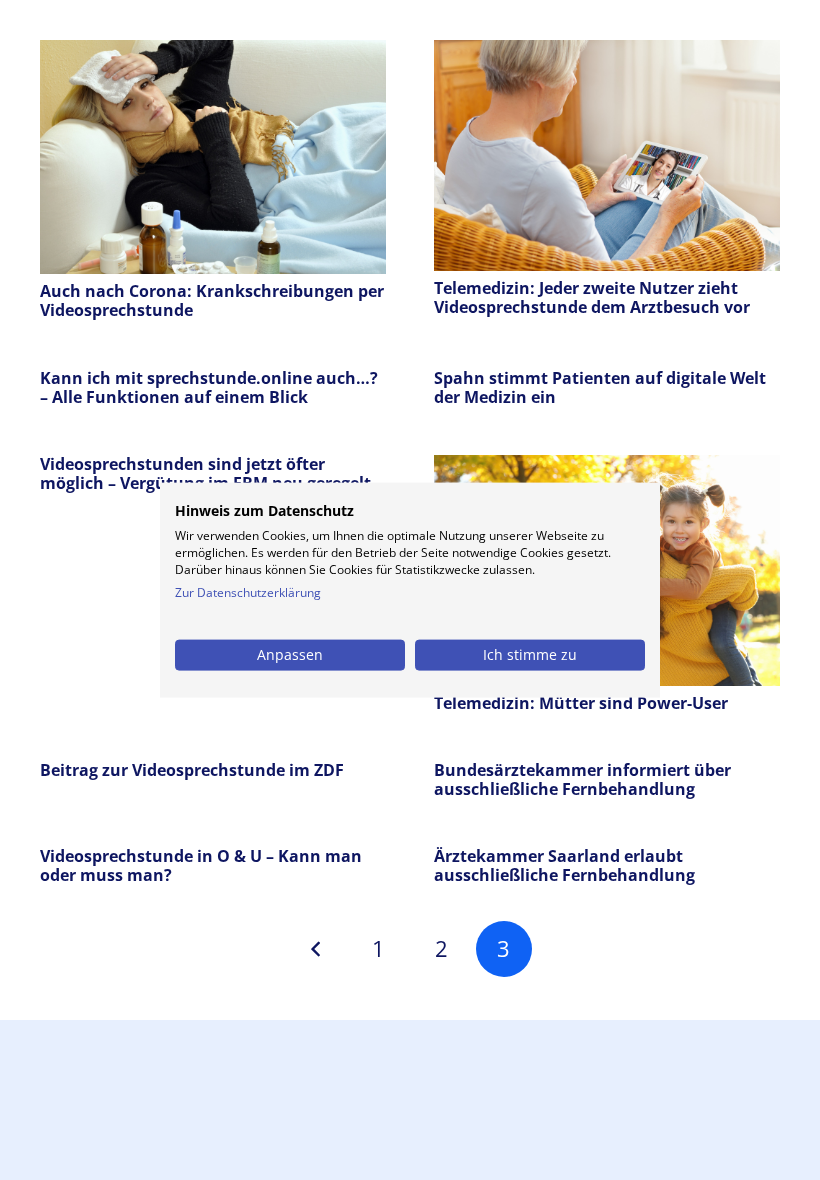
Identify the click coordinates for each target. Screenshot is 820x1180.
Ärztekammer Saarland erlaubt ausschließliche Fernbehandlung (564, 865)
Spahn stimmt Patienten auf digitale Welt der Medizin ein (600, 387)
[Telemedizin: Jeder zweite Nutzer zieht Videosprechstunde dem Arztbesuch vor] (607, 54)
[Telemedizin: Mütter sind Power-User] (607, 469)
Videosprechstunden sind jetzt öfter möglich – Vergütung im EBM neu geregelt (205, 473)
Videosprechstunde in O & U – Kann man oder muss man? (201, 865)
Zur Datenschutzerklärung (248, 592)
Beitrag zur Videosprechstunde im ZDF (192, 770)
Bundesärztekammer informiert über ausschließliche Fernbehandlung (582, 779)
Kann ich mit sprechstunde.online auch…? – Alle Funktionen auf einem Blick (209, 387)
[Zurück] (316, 949)
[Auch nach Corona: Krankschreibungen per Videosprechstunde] (213, 54)
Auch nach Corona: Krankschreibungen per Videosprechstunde (212, 300)
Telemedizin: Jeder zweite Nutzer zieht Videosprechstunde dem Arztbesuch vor (592, 297)
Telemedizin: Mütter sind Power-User (581, 703)
